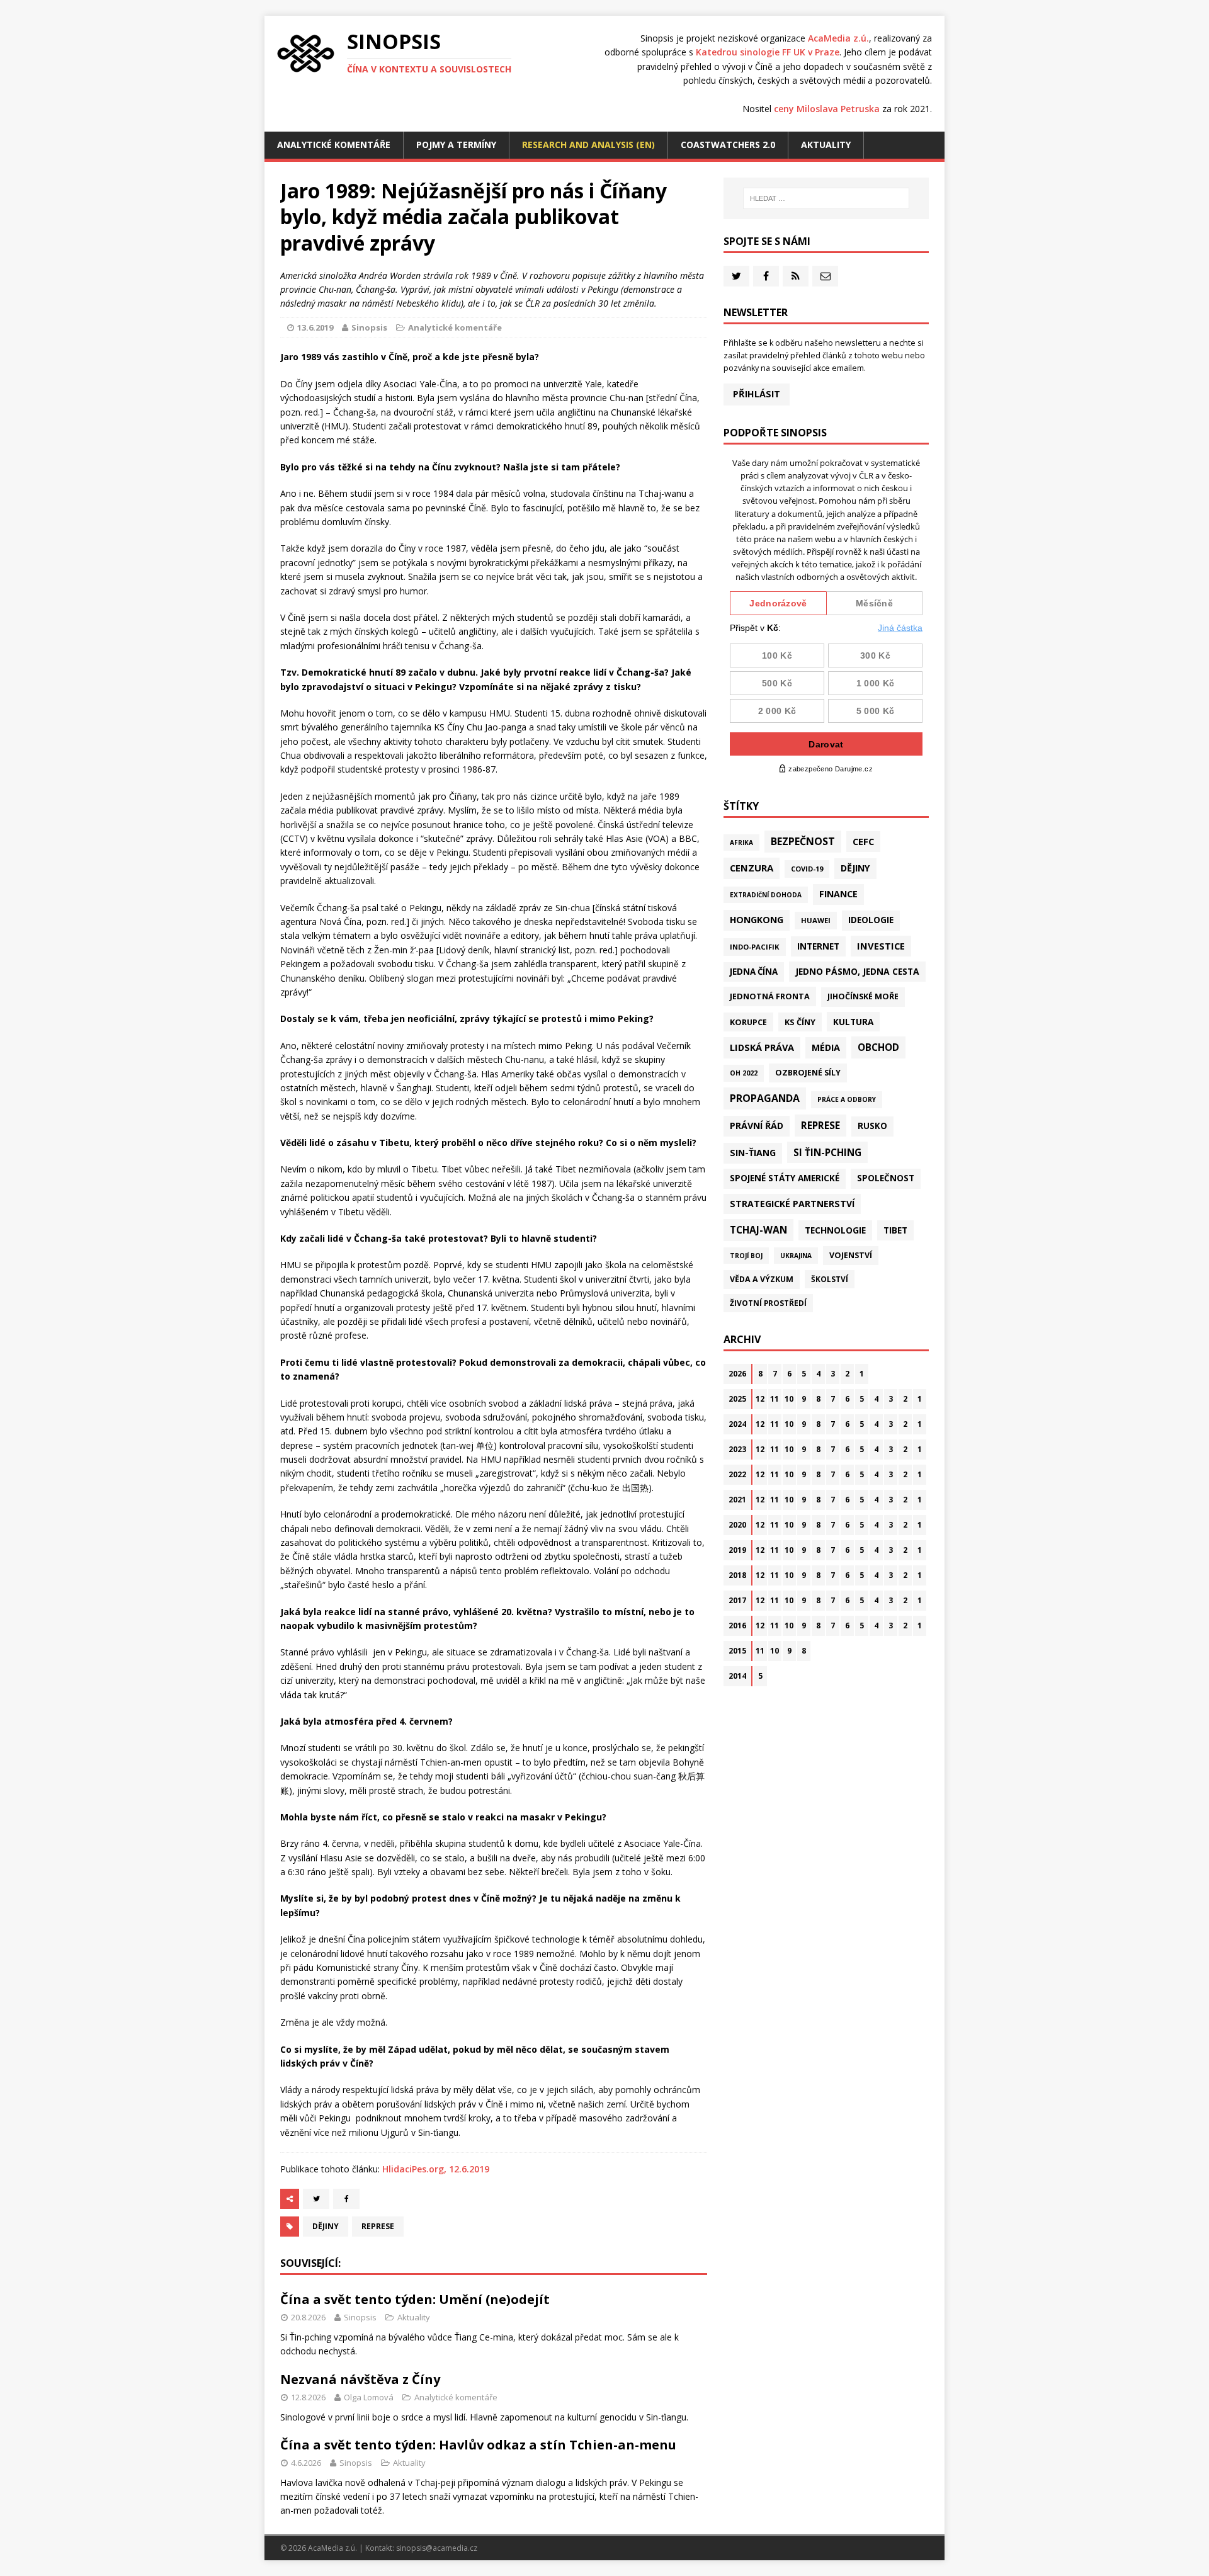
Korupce (748, 1022)
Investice (881, 946)
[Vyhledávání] (826, 198)
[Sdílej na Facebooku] (346, 2199)
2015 (737, 1651)
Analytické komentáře (334, 145)
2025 (737, 1399)
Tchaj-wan (758, 1230)
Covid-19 (807, 869)
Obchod (878, 1047)
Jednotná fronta (770, 996)
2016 (737, 1626)
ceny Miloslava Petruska (827, 109)
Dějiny (326, 2226)
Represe (378, 2226)
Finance (838, 894)
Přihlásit (757, 394)
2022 (737, 1474)
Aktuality (826, 145)
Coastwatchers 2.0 (728, 145)
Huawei (816, 920)
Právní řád (757, 1126)
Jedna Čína (754, 972)
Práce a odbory (847, 1099)
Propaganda (765, 1098)
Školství (830, 1279)
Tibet (895, 1230)
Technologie (835, 1230)
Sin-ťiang (753, 1153)
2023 (737, 1449)
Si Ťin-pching (827, 1152)
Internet (818, 946)
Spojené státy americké (785, 1178)
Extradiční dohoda (766, 895)
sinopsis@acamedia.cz (437, 2548)
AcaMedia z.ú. (838, 38)
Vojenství (851, 1255)
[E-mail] (825, 276)
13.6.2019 (315, 327)
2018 (737, 1575)
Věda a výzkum (762, 1279)
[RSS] (796, 276)
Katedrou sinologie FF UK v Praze (768, 52)
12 (760, 1399)
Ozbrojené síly (808, 1073)
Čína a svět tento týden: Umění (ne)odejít (415, 2299)
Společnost (886, 1178)
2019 (737, 1550)
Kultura (853, 1022)
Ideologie (871, 920)
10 (789, 1399)
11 (775, 1399)
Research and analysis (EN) (588, 145)
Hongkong (757, 920)
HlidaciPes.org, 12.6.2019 (436, 2169)
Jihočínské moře (863, 996)
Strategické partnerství (792, 1204)
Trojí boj (746, 1256)
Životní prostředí (768, 1303)
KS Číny (800, 1022)
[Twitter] (736, 276)
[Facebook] (766, 276)
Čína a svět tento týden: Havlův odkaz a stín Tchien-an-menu (478, 2445)
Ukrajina (796, 1256)
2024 (737, 1424)
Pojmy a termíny (456, 145)
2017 (737, 1600)
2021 (737, 1500)
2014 (737, 1676)
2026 (737, 1374)
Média (826, 1047)
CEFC (863, 841)
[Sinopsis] (306, 54)
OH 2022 (744, 1073)
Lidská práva (762, 1047)
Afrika (741, 843)
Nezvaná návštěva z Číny (360, 2379)
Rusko (872, 1126)
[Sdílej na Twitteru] (316, 2199)
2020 (737, 1525)
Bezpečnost (803, 841)
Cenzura (752, 868)
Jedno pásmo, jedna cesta (857, 971)
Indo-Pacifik (755, 947)
